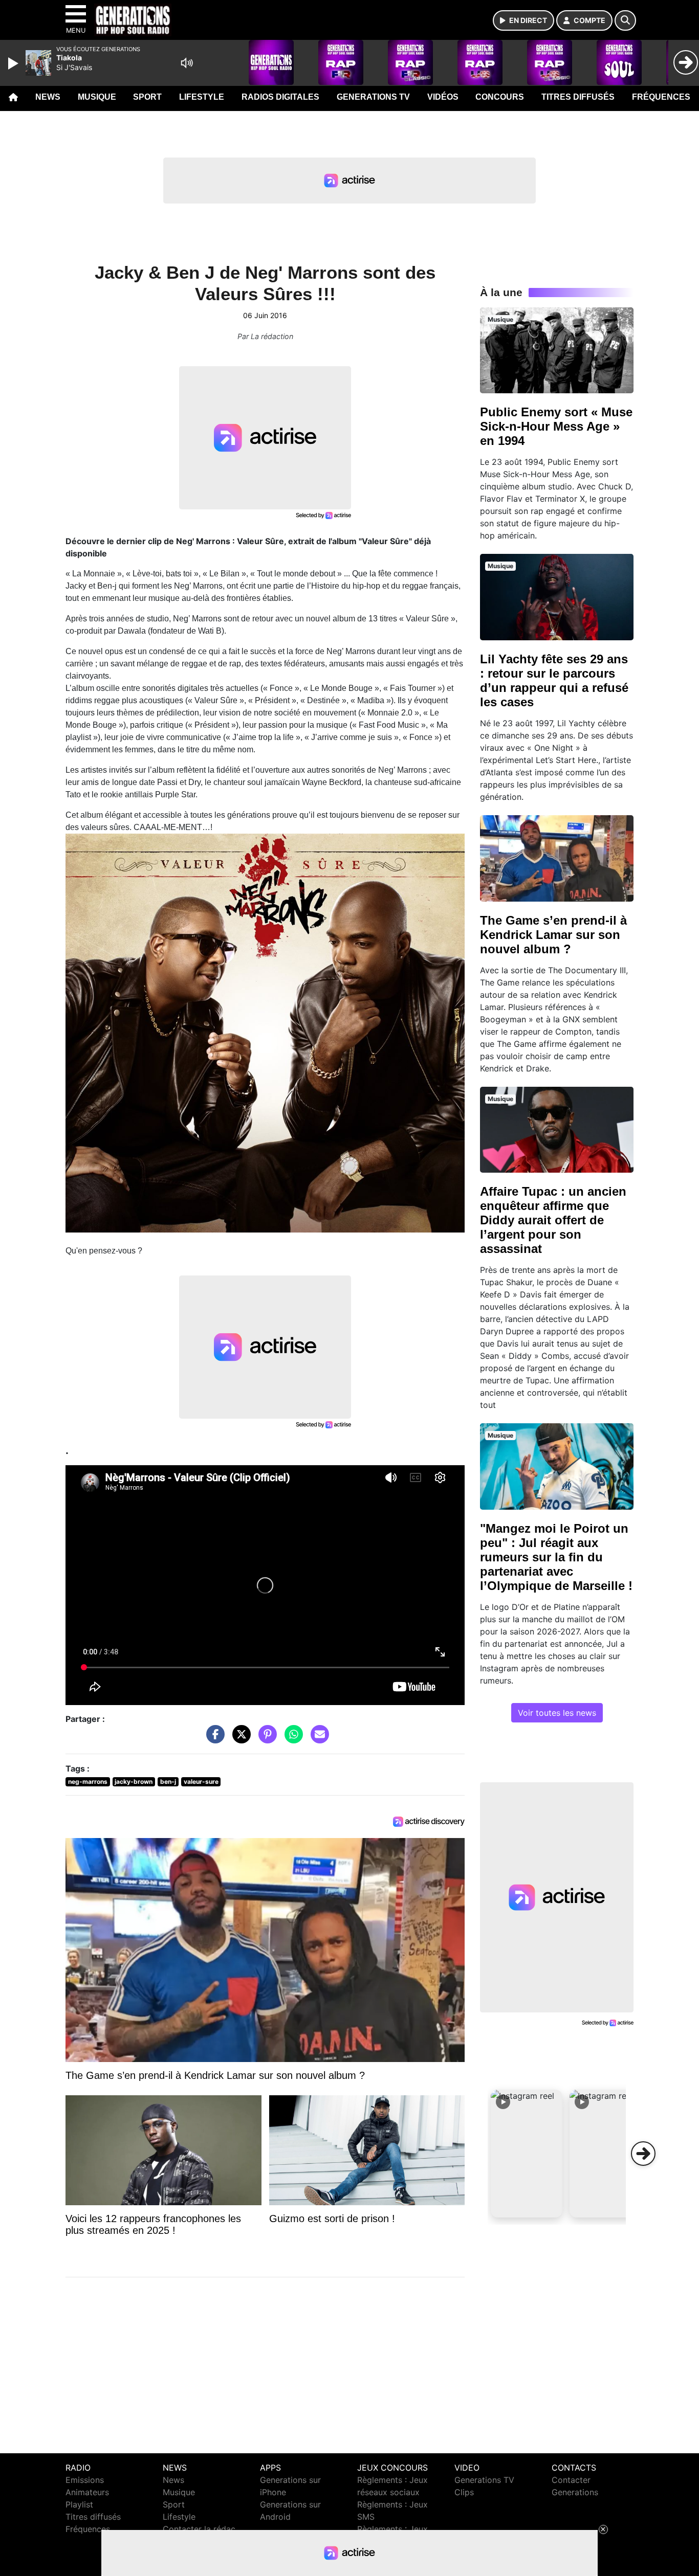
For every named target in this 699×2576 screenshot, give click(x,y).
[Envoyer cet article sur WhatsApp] (291, 1739)
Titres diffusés (578, 97)
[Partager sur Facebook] (213, 1739)
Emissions (85, 2480)
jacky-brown (134, 1782)
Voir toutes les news (557, 1713)
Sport (147, 97)
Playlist (79, 2504)
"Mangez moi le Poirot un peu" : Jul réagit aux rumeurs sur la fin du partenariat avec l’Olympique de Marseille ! (556, 1557)
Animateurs (87, 2492)
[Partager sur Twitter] (239, 1739)
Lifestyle (202, 97)
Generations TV (373, 97)
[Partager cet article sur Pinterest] (265, 1739)
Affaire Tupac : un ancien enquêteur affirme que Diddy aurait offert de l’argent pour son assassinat (553, 1220)
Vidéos (443, 97)
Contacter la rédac (199, 2529)
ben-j (168, 1782)
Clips (464, 2492)
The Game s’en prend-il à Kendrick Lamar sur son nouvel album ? (553, 935)
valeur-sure (201, 1782)
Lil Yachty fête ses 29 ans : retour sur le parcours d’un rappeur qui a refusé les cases (554, 680)
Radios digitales (280, 97)
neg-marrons (88, 1782)
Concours (500, 97)
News (48, 97)
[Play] (14, 63)
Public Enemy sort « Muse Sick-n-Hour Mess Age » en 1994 (556, 426)
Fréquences (661, 97)
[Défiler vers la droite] (643, 2154)
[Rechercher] (625, 20)
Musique (97, 97)
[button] (527, 2154)
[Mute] (187, 63)
